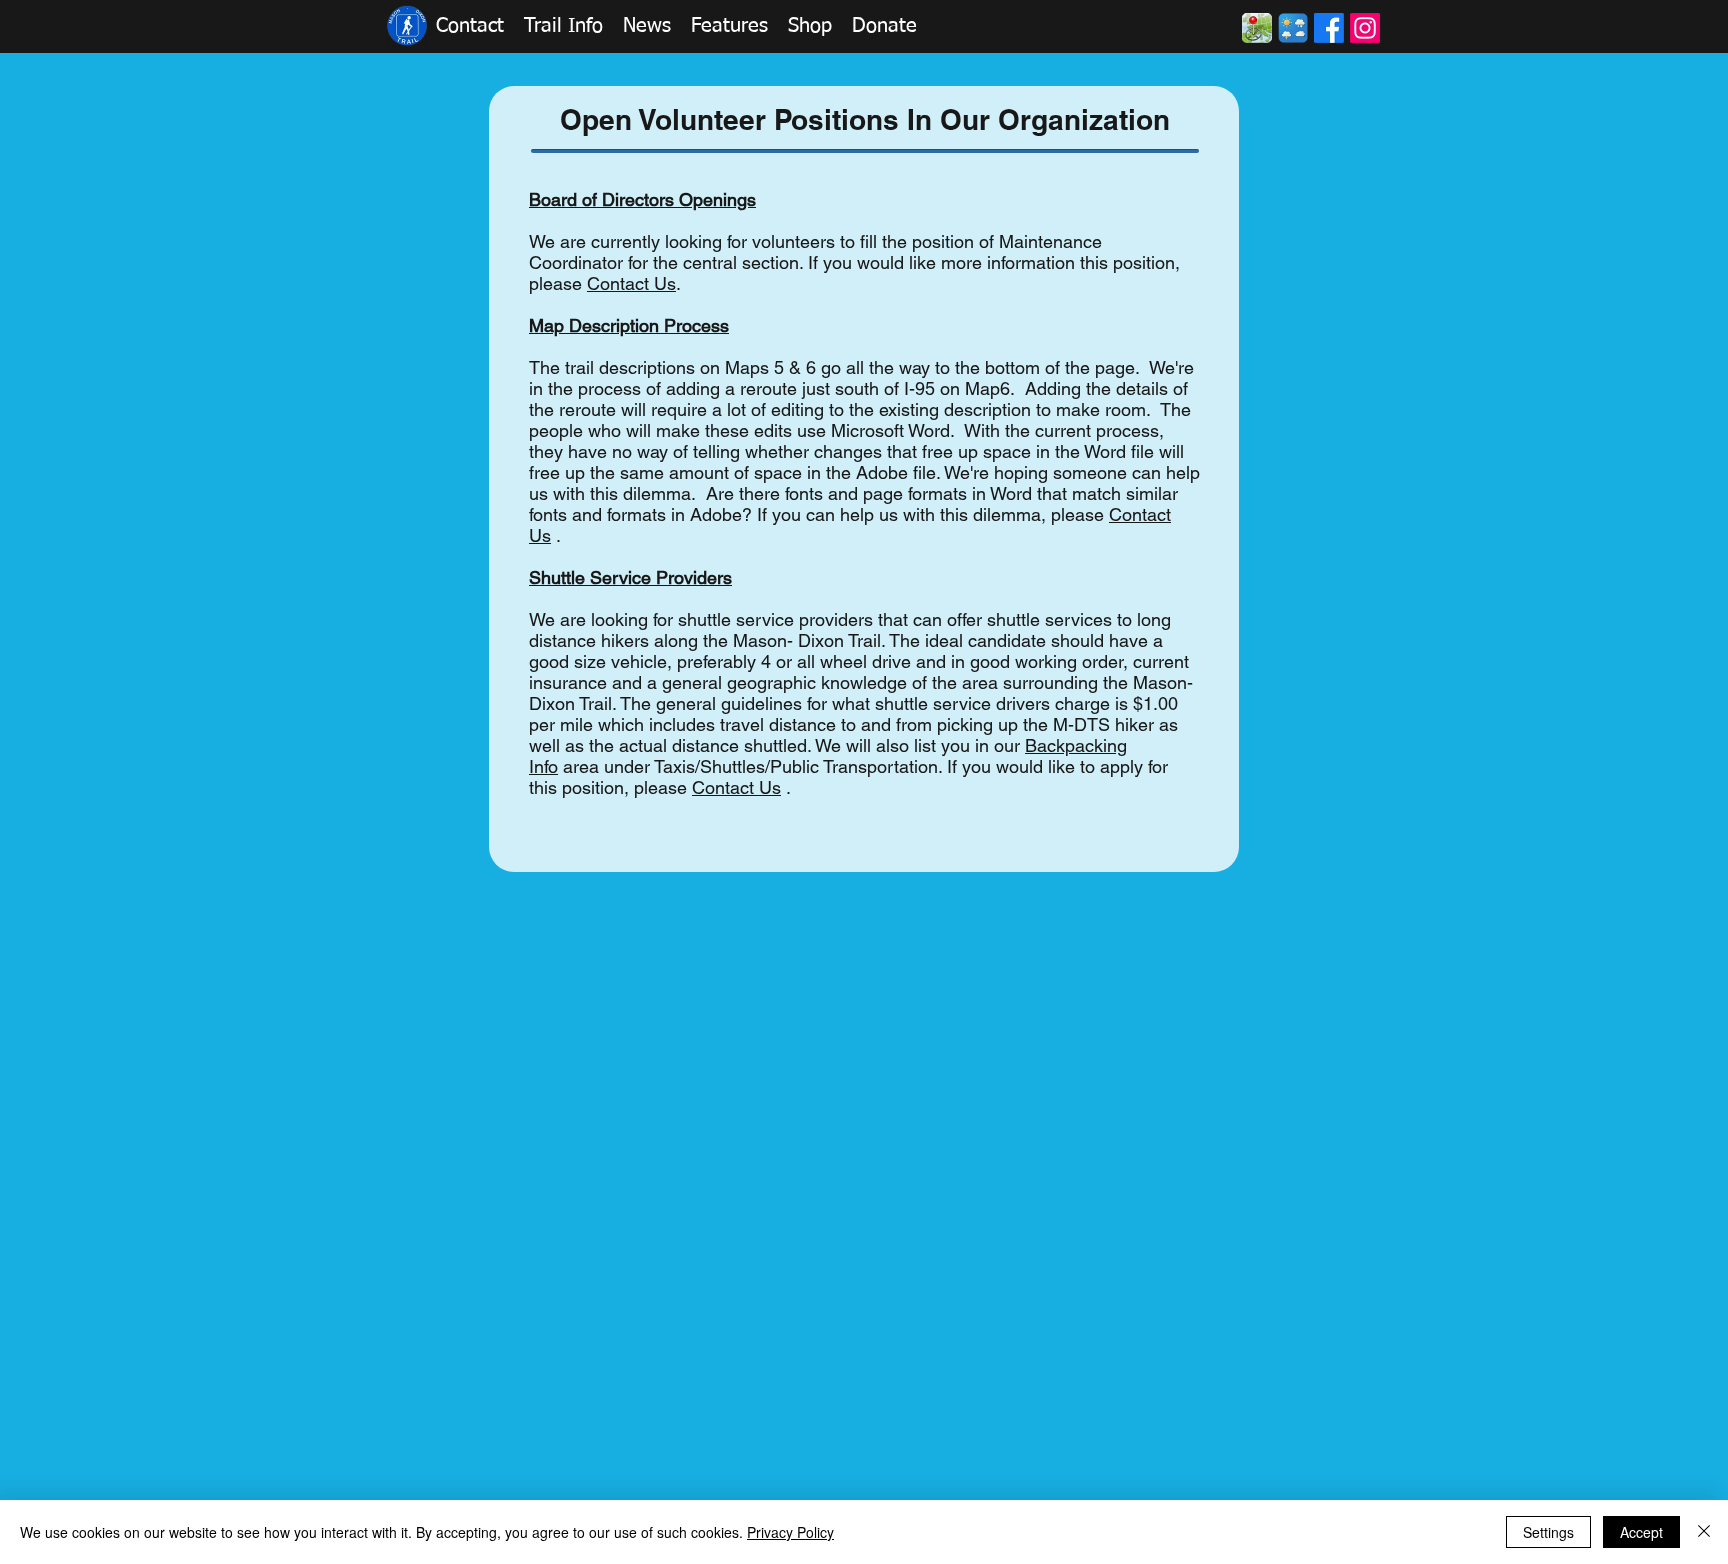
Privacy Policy (790, 1532)
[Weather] (1293, 28)
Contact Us (736, 787)
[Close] (1704, 1532)
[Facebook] (1329, 28)
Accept (1641, 1532)
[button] (470, 26)
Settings (1548, 1532)
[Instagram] (1365, 28)
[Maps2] (1257, 28)
